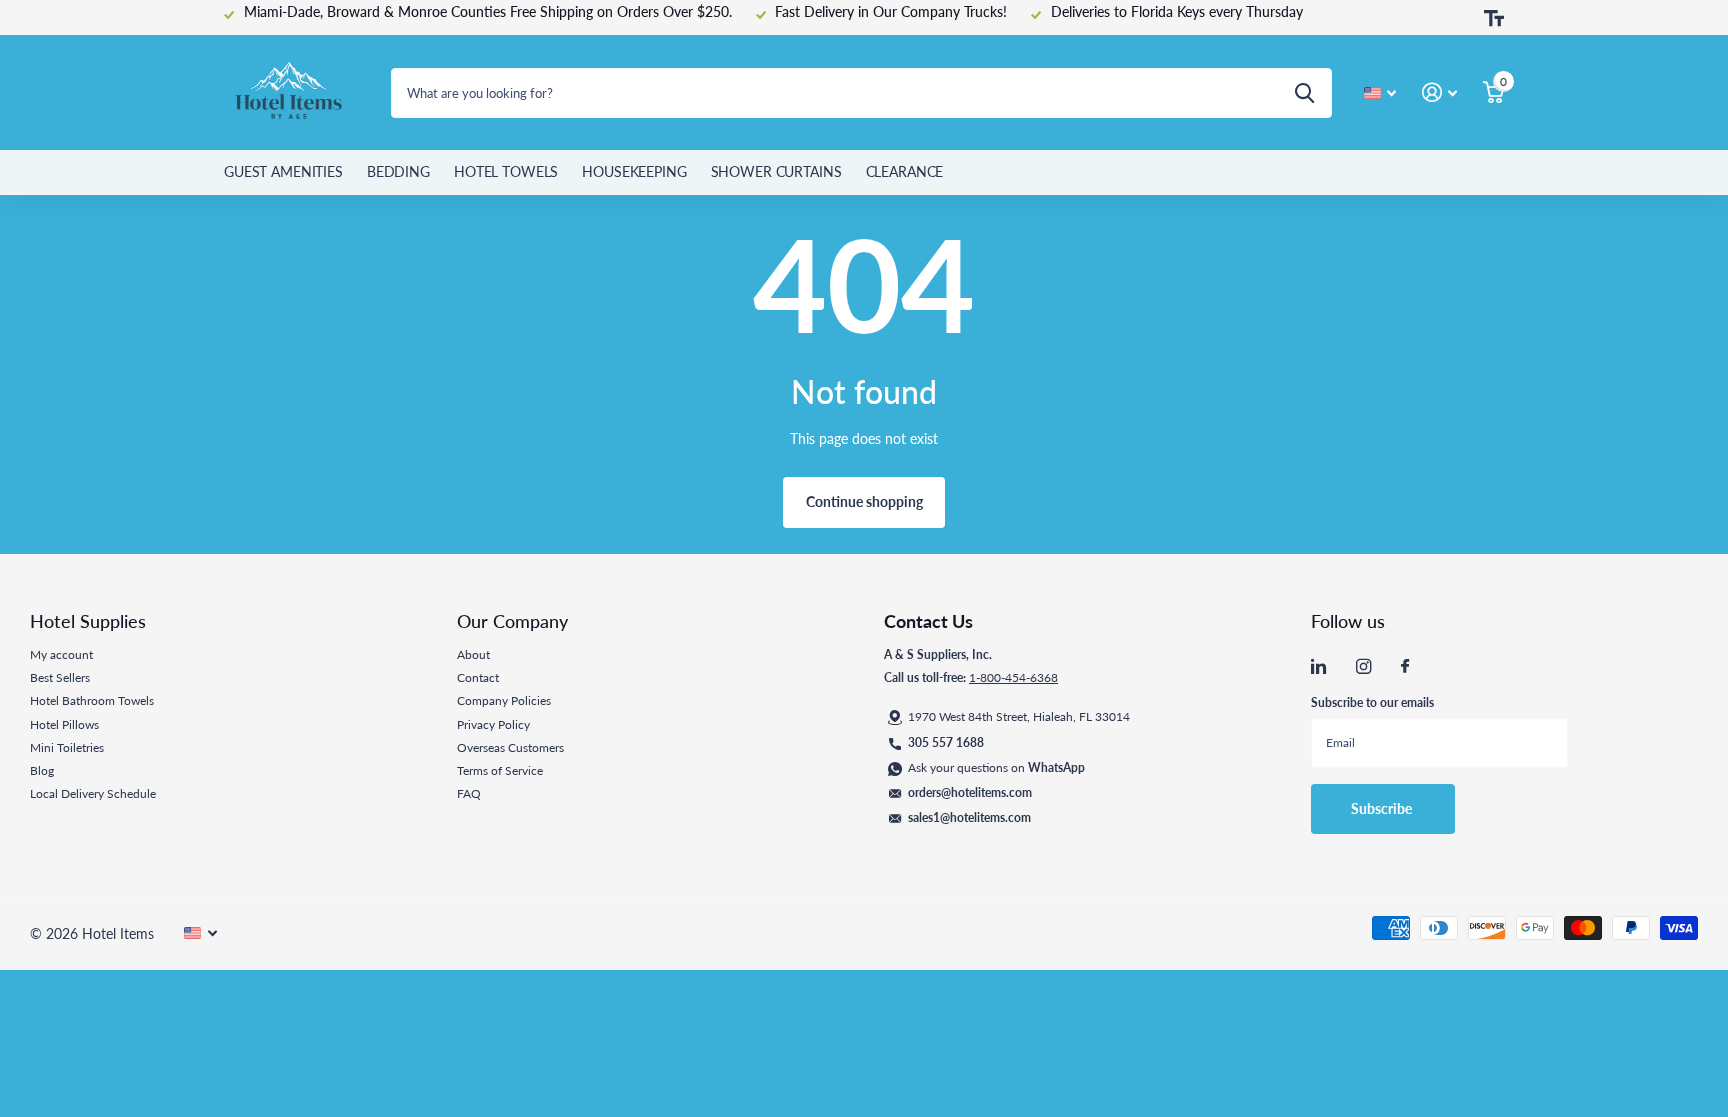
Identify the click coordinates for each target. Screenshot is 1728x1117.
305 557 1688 (946, 742)
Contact (478, 677)
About (473, 654)
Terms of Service (500, 770)
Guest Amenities (283, 171)
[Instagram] (1363, 666)
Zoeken (1304, 93)
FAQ (469, 793)
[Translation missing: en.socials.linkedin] (1318, 666)
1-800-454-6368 (1013, 677)
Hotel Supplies (88, 621)
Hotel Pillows (64, 724)
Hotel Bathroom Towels (92, 700)
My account (61, 654)
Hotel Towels (506, 171)
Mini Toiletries (67, 747)
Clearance (905, 171)
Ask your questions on (996, 767)
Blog (42, 770)
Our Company (512, 621)
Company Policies (504, 700)
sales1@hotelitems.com (969, 817)
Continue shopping (864, 501)
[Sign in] (1439, 92)
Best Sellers (60, 677)
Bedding (398, 171)
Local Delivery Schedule (93, 793)
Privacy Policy (493, 724)
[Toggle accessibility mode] (1494, 18)
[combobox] (861, 93)
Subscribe (1383, 808)
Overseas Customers (510, 747)
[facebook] (1405, 667)
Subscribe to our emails (1372, 702)
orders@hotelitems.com (970, 792)
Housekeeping (634, 171)
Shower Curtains (776, 171)
